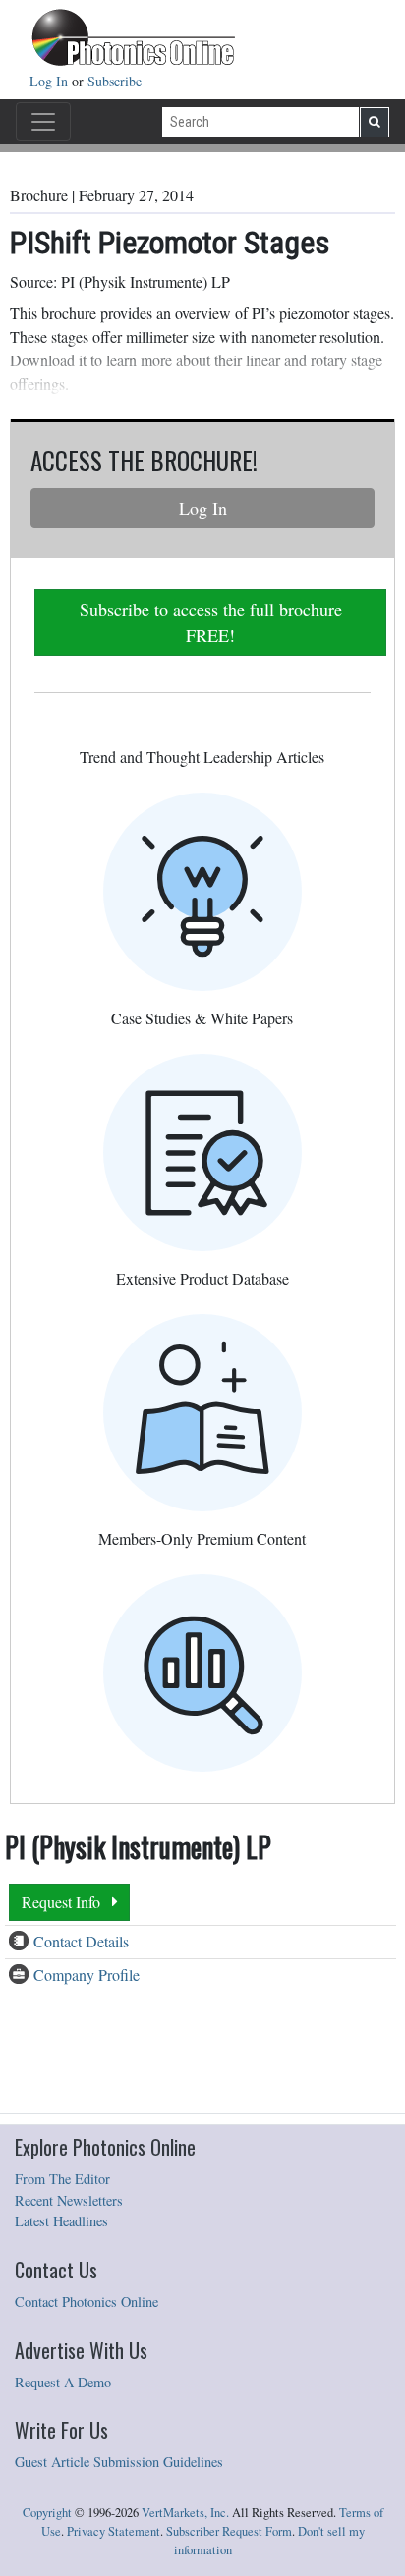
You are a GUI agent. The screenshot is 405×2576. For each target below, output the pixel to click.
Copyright (47, 2513)
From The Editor (62, 2179)
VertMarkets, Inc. (185, 2513)
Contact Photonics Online (87, 2302)
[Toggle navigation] (43, 122)
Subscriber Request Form (229, 2531)
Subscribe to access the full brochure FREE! (211, 622)
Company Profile (87, 1974)
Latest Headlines (61, 2221)
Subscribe (115, 81)
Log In (51, 81)
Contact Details (81, 1941)
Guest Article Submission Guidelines (119, 2462)
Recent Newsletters (69, 2200)
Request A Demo (63, 2382)
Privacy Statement (114, 2531)
